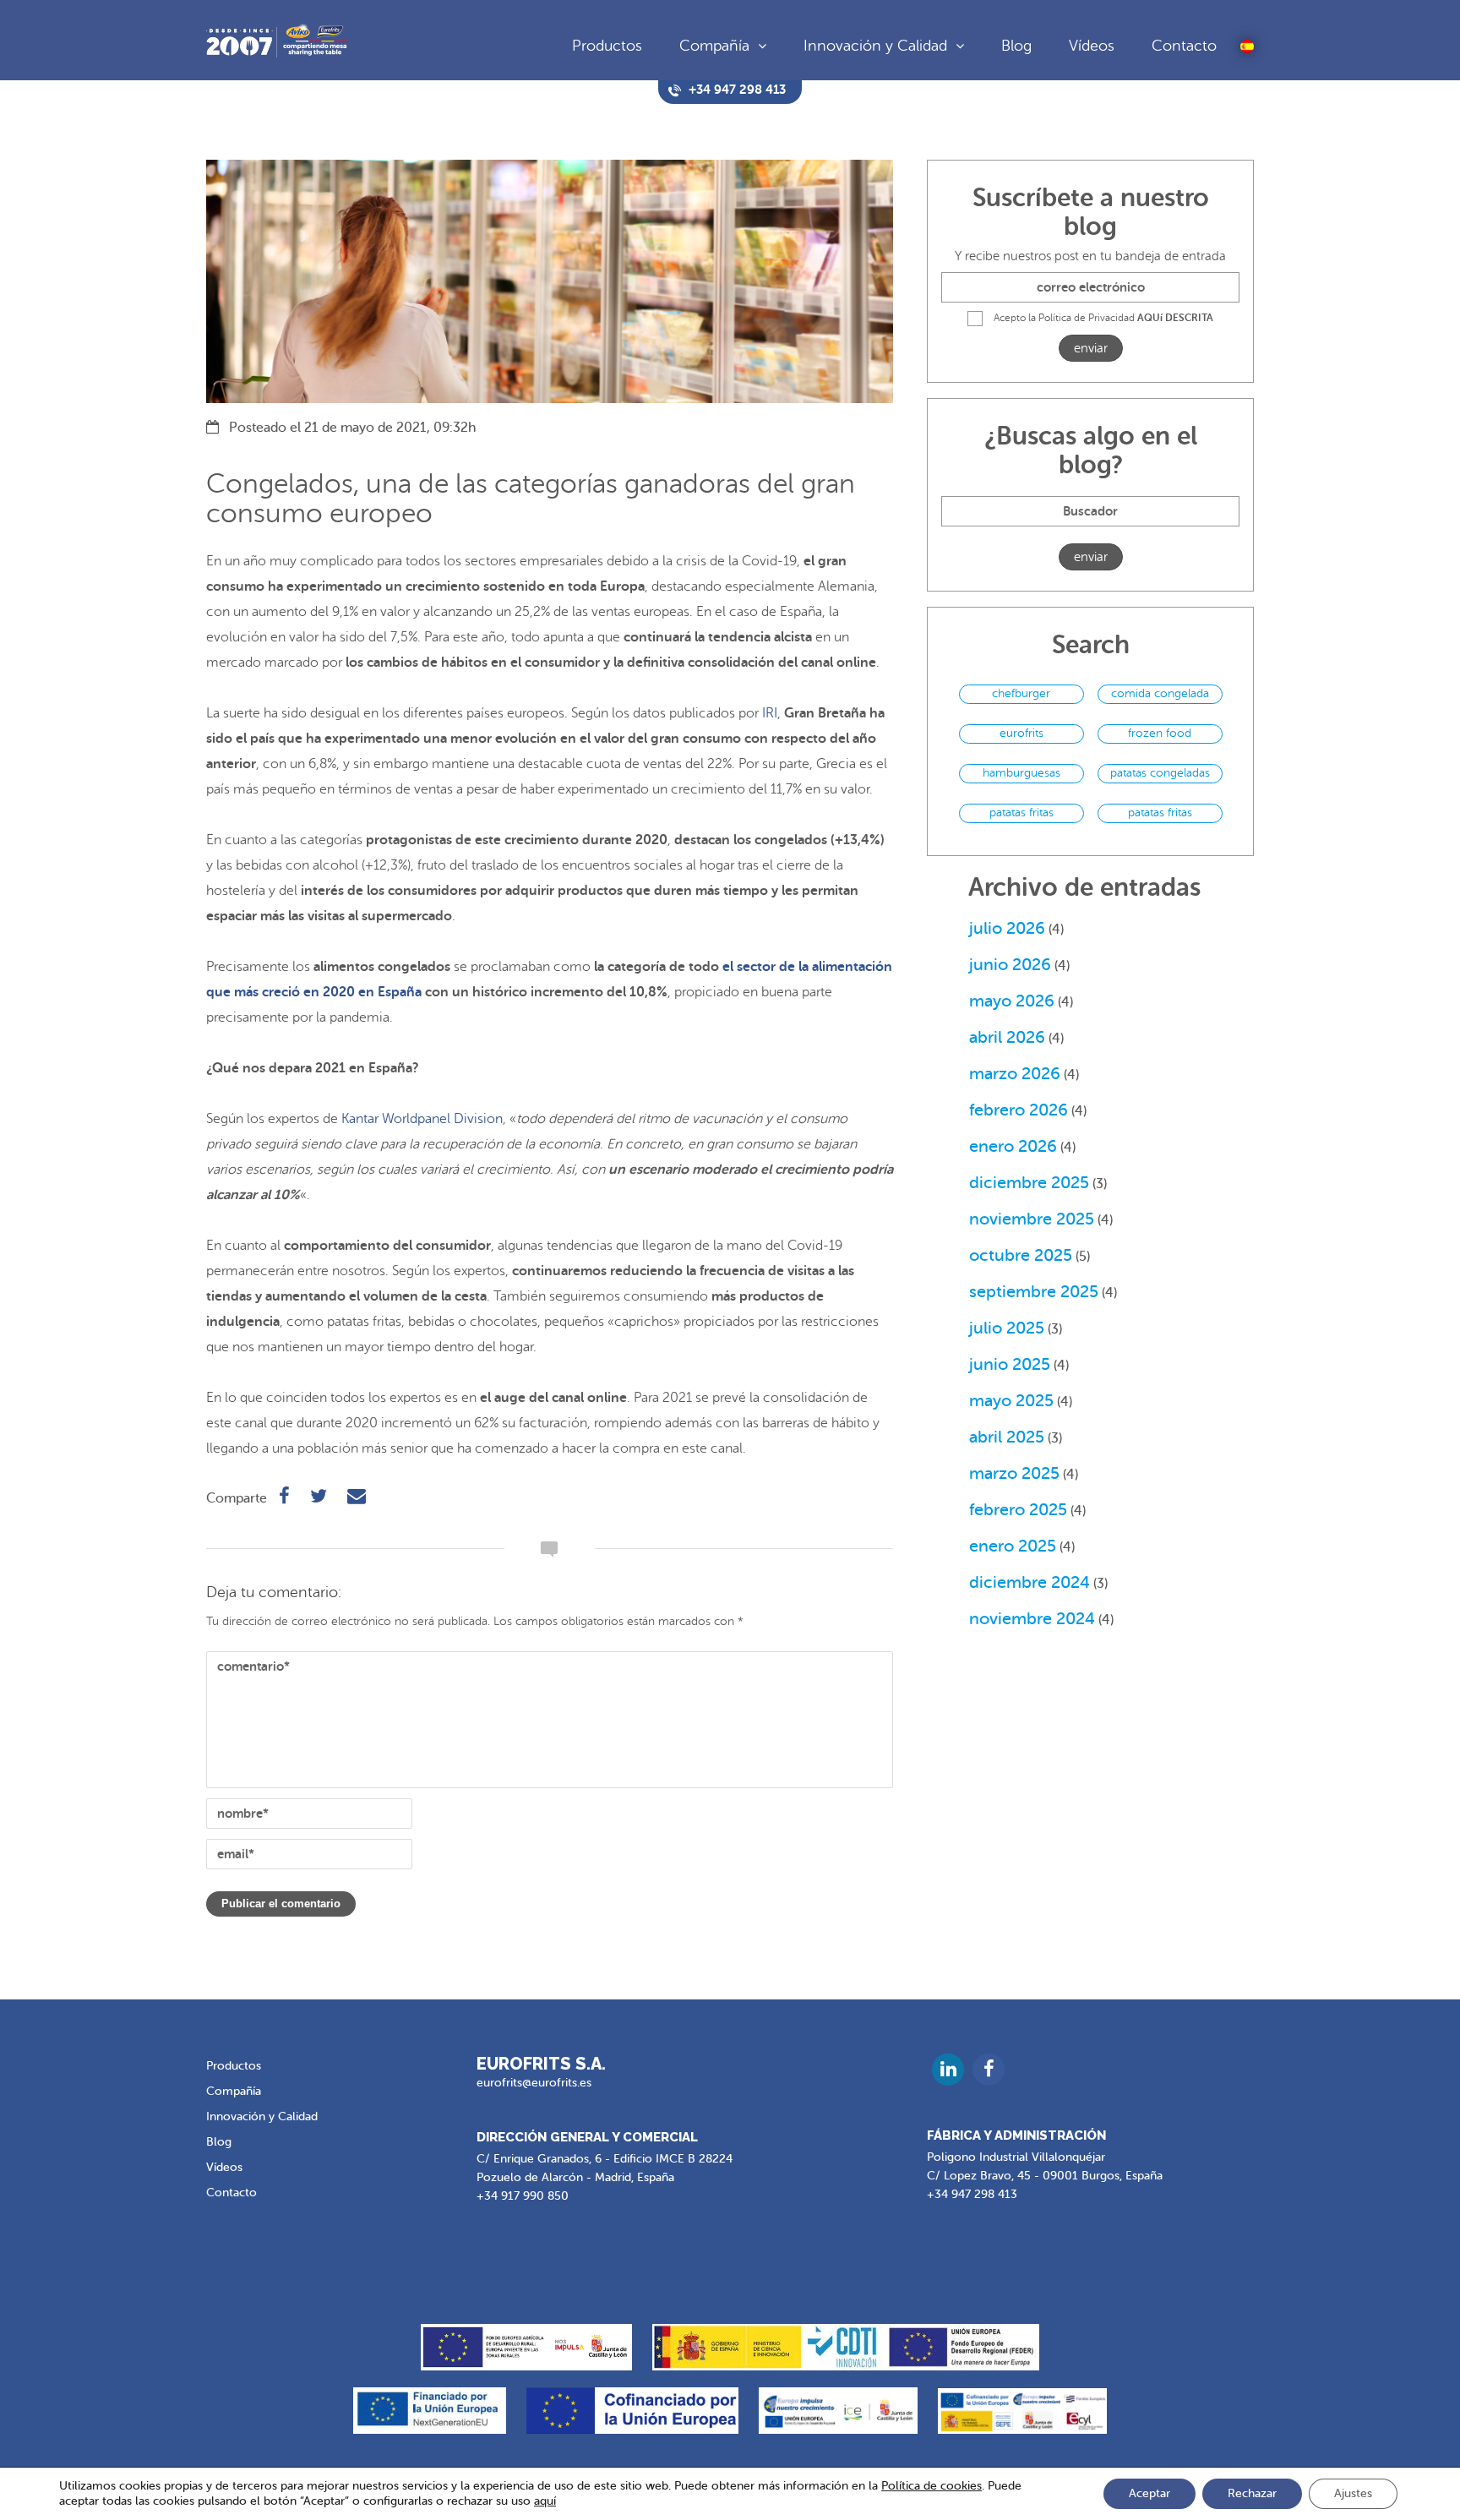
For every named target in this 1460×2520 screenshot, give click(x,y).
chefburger (1021, 693)
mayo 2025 (1011, 1401)
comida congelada (1160, 693)
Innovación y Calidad (875, 46)
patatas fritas (1021, 813)
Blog (1016, 46)
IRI (770, 713)
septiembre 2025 (1034, 1292)
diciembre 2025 (1029, 1183)
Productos (607, 46)
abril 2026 (1007, 1037)
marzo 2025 (1014, 1473)
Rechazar (1252, 2493)
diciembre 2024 (1030, 1582)
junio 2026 (1010, 965)
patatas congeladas (1160, 773)
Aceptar (1149, 2493)
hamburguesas (1021, 773)
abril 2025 (1007, 1437)
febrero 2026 (1019, 1110)
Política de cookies (932, 2486)
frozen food (1160, 733)
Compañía (714, 46)
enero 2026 (1013, 1146)
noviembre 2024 (1032, 1619)
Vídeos (1092, 46)
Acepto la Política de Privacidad (1103, 318)
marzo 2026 (1015, 1074)
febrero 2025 (1018, 1510)
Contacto (1184, 46)
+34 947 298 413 (972, 2194)
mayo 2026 (1012, 1001)
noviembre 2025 (1032, 1219)
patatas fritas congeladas (1160, 815)
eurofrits (1021, 733)
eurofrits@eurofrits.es (534, 2083)
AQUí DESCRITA (1175, 318)
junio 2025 (1010, 1364)
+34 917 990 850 (523, 2196)
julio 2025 (1007, 1328)
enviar (1091, 349)
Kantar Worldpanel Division (422, 1119)
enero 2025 (1013, 1546)
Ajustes (1353, 2493)
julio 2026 (1007, 928)
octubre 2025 (1021, 1255)
